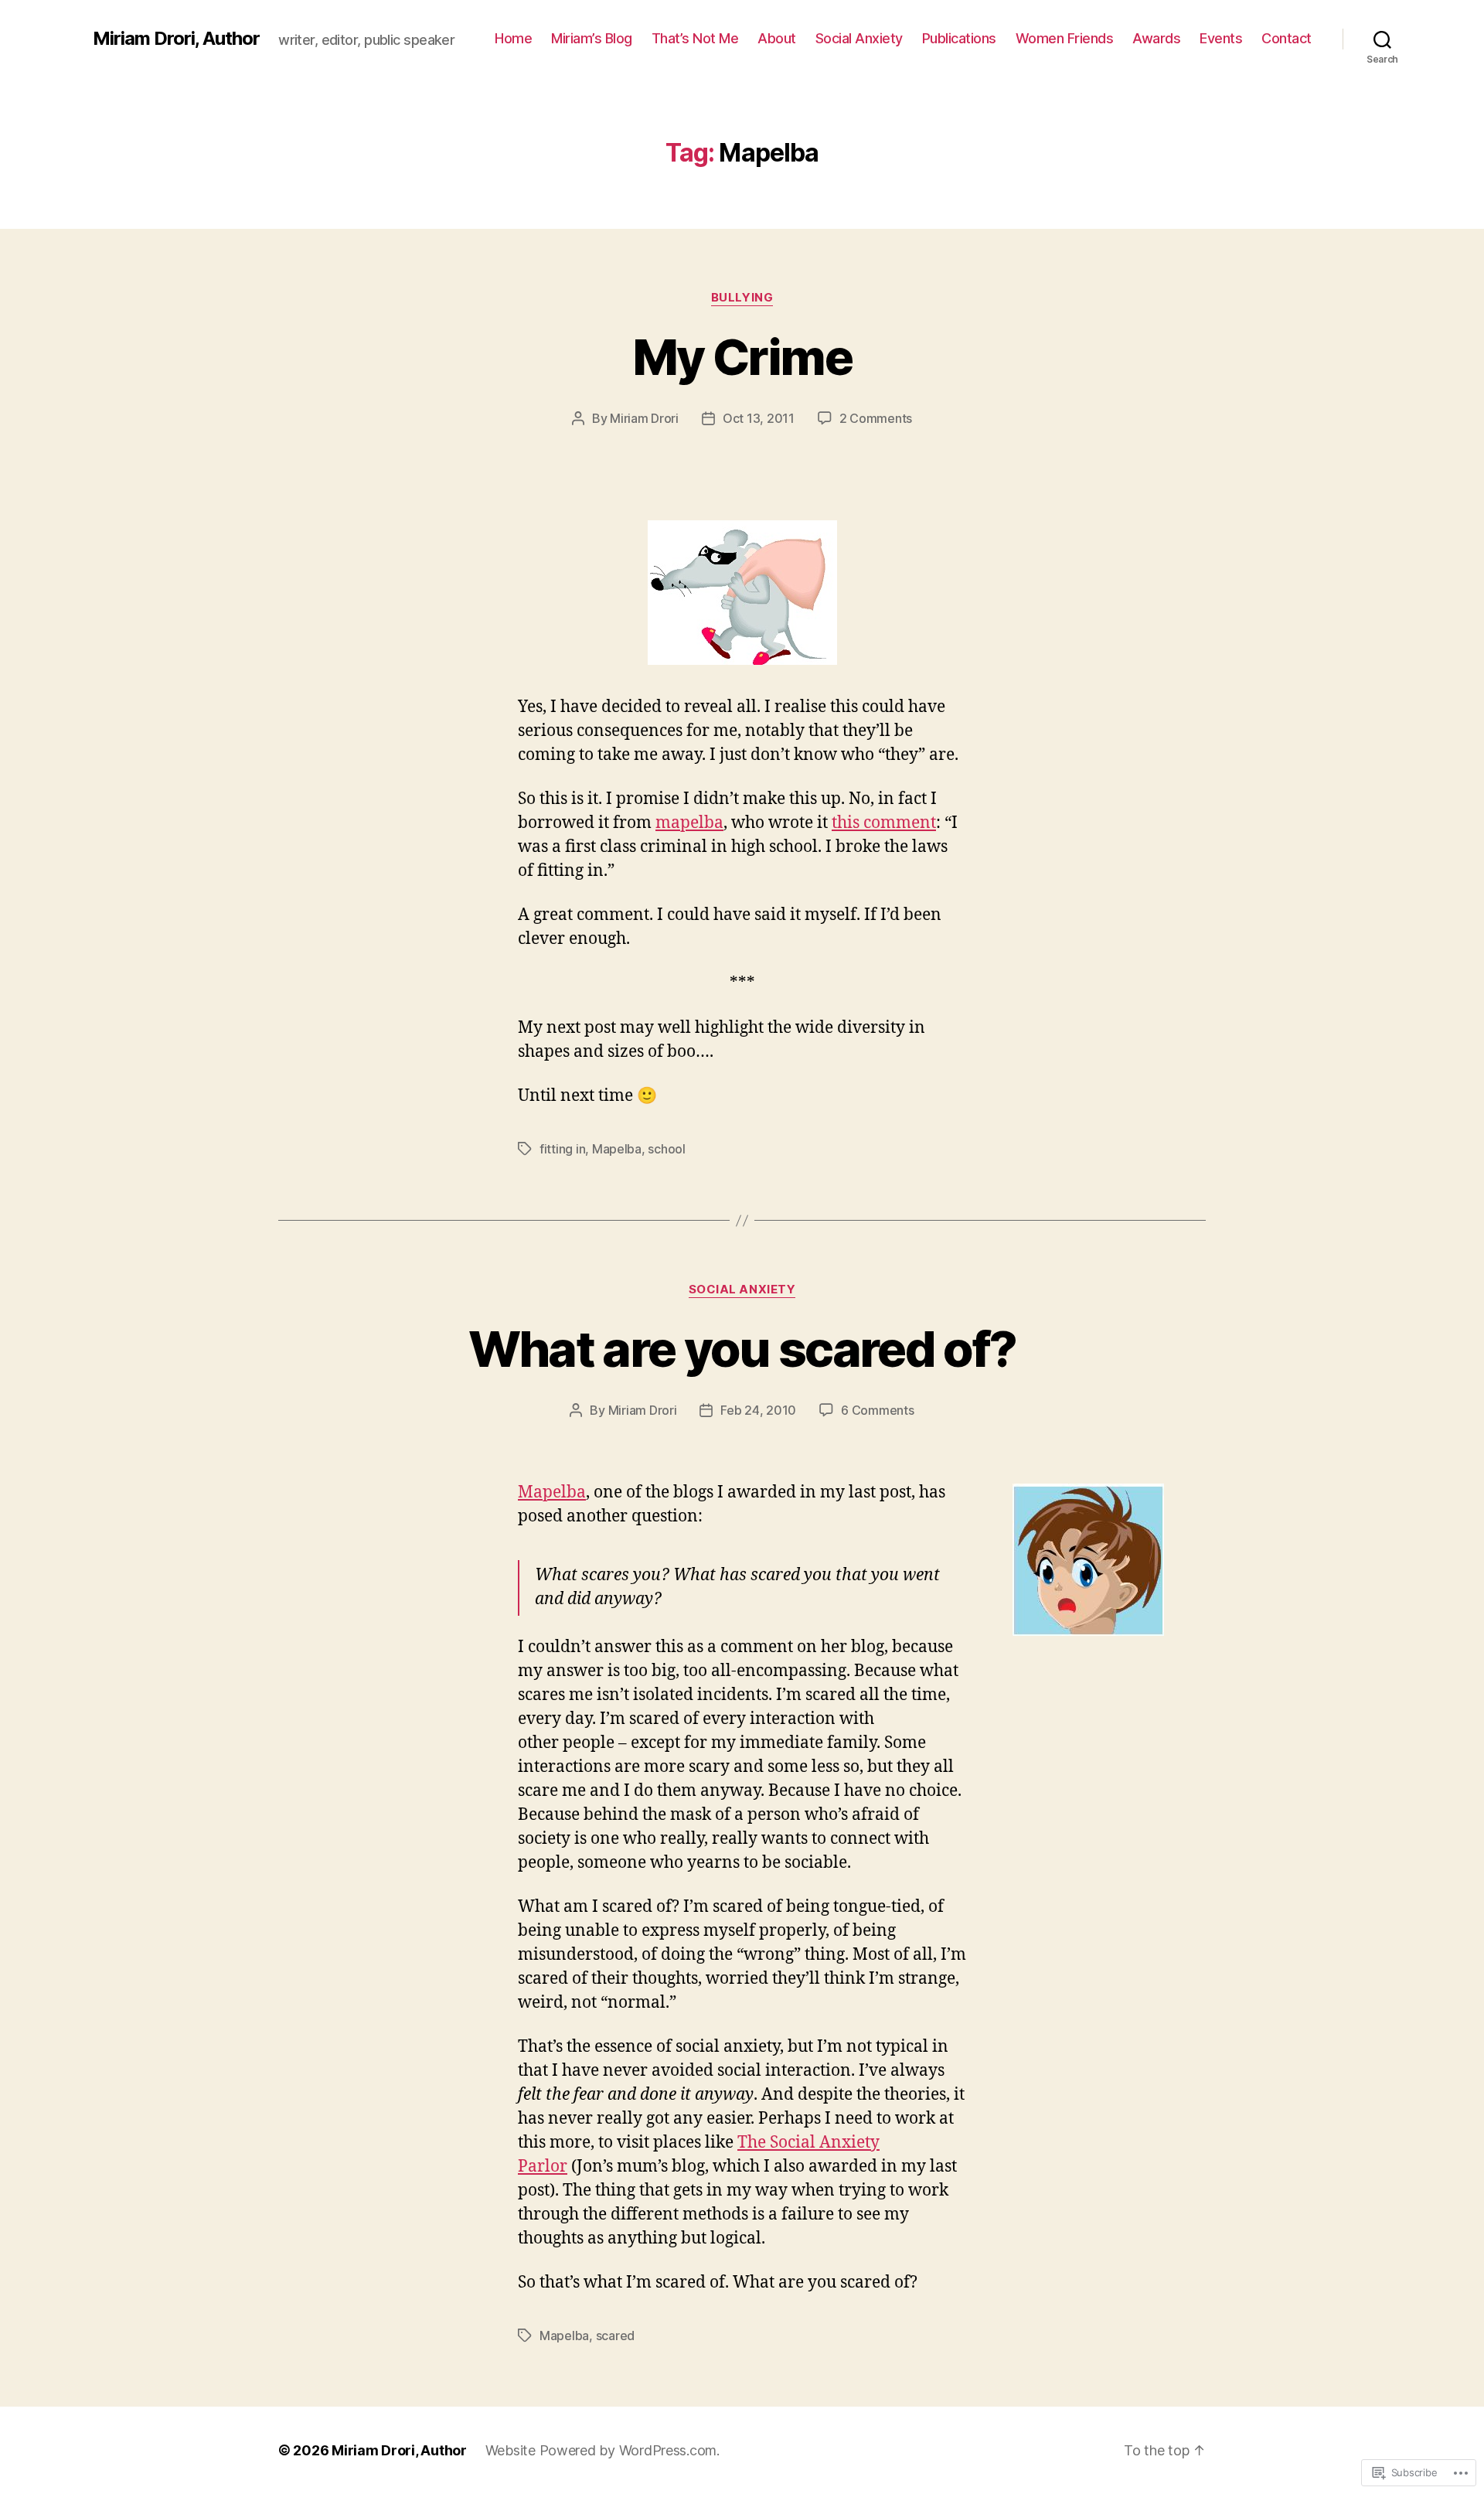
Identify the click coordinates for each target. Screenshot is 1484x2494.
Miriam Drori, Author (176, 39)
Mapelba (617, 1149)
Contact (1287, 38)
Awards (1156, 38)
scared (615, 2336)
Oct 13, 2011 (759, 418)
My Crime (742, 357)
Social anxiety (742, 1290)
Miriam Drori (644, 418)
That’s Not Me (695, 38)
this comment (884, 823)
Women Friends (1065, 38)
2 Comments (876, 418)
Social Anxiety (859, 38)
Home (513, 38)
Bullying (742, 298)
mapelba (689, 823)
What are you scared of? (742, 1349)
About (777, 38)
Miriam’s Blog (592, 38)
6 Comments (877, 1410)
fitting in (562, 1149)
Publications (959, 38)
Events (1221, 38)
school (666, 1149)
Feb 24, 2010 (758, 1410)
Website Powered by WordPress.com (601, 2450)
